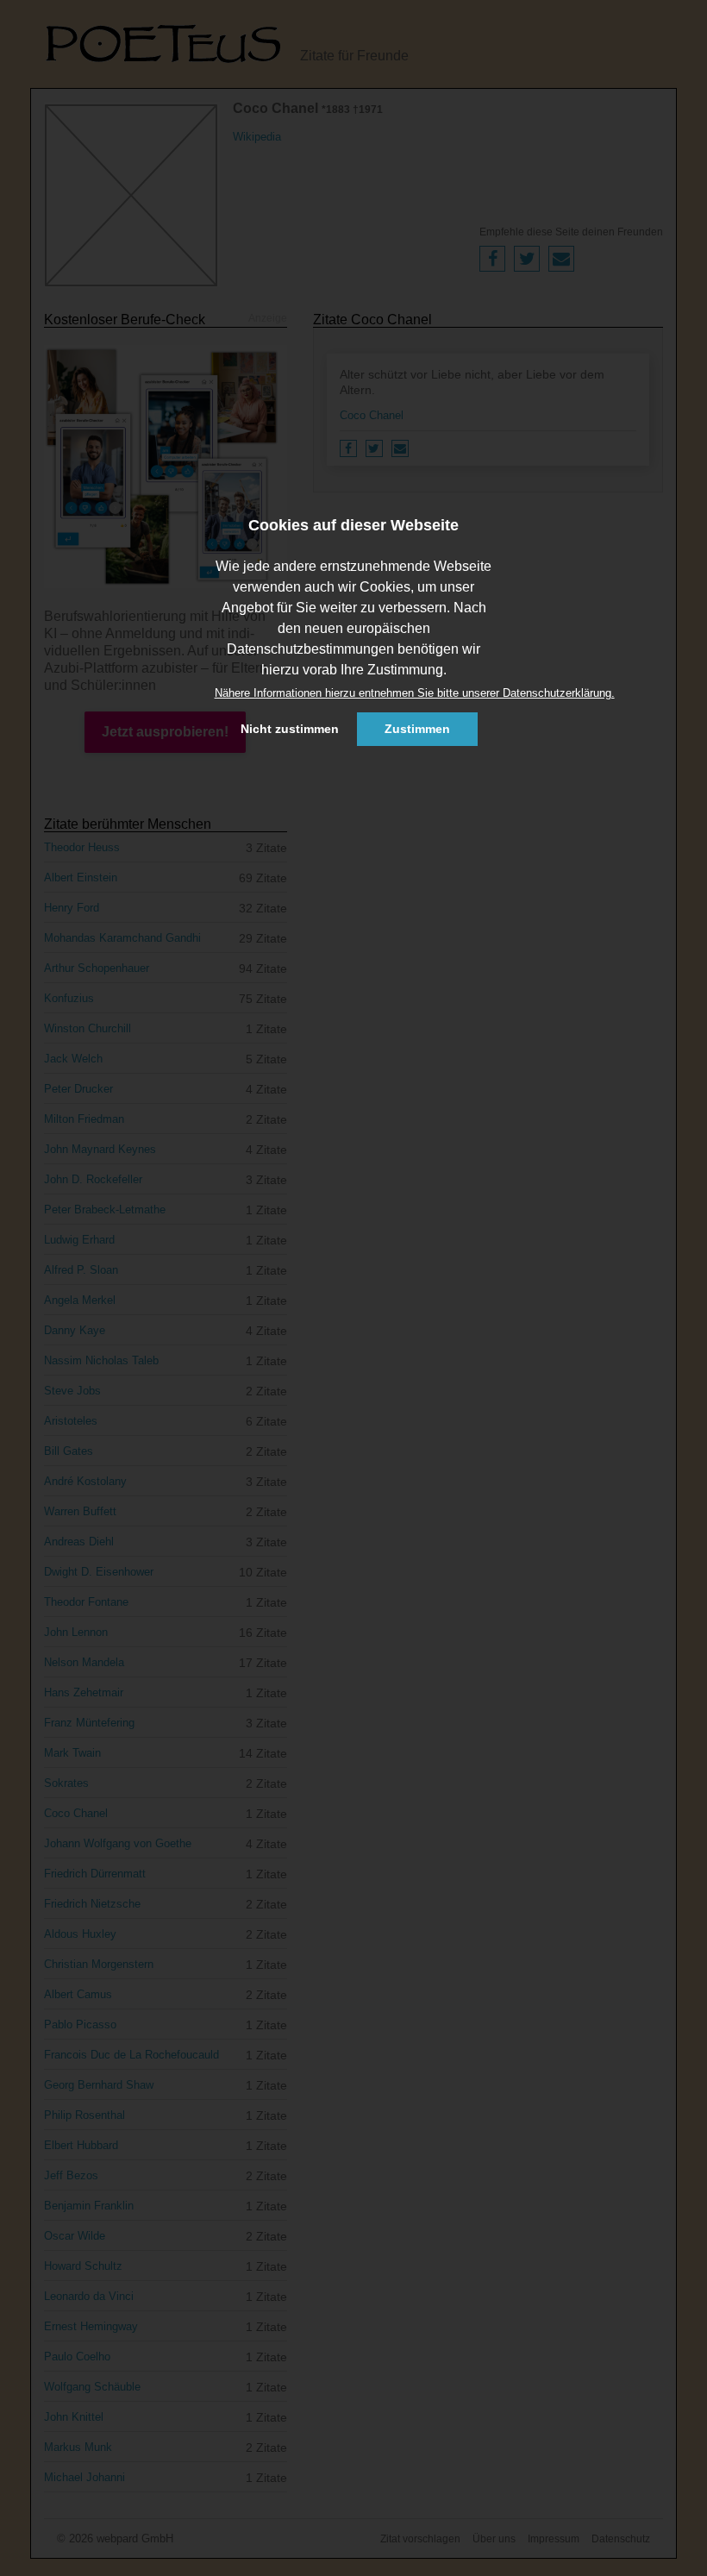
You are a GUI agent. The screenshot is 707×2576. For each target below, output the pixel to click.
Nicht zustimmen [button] (290, 729)
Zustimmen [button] (417, 729)
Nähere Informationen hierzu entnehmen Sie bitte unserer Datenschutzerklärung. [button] (415, 693)
